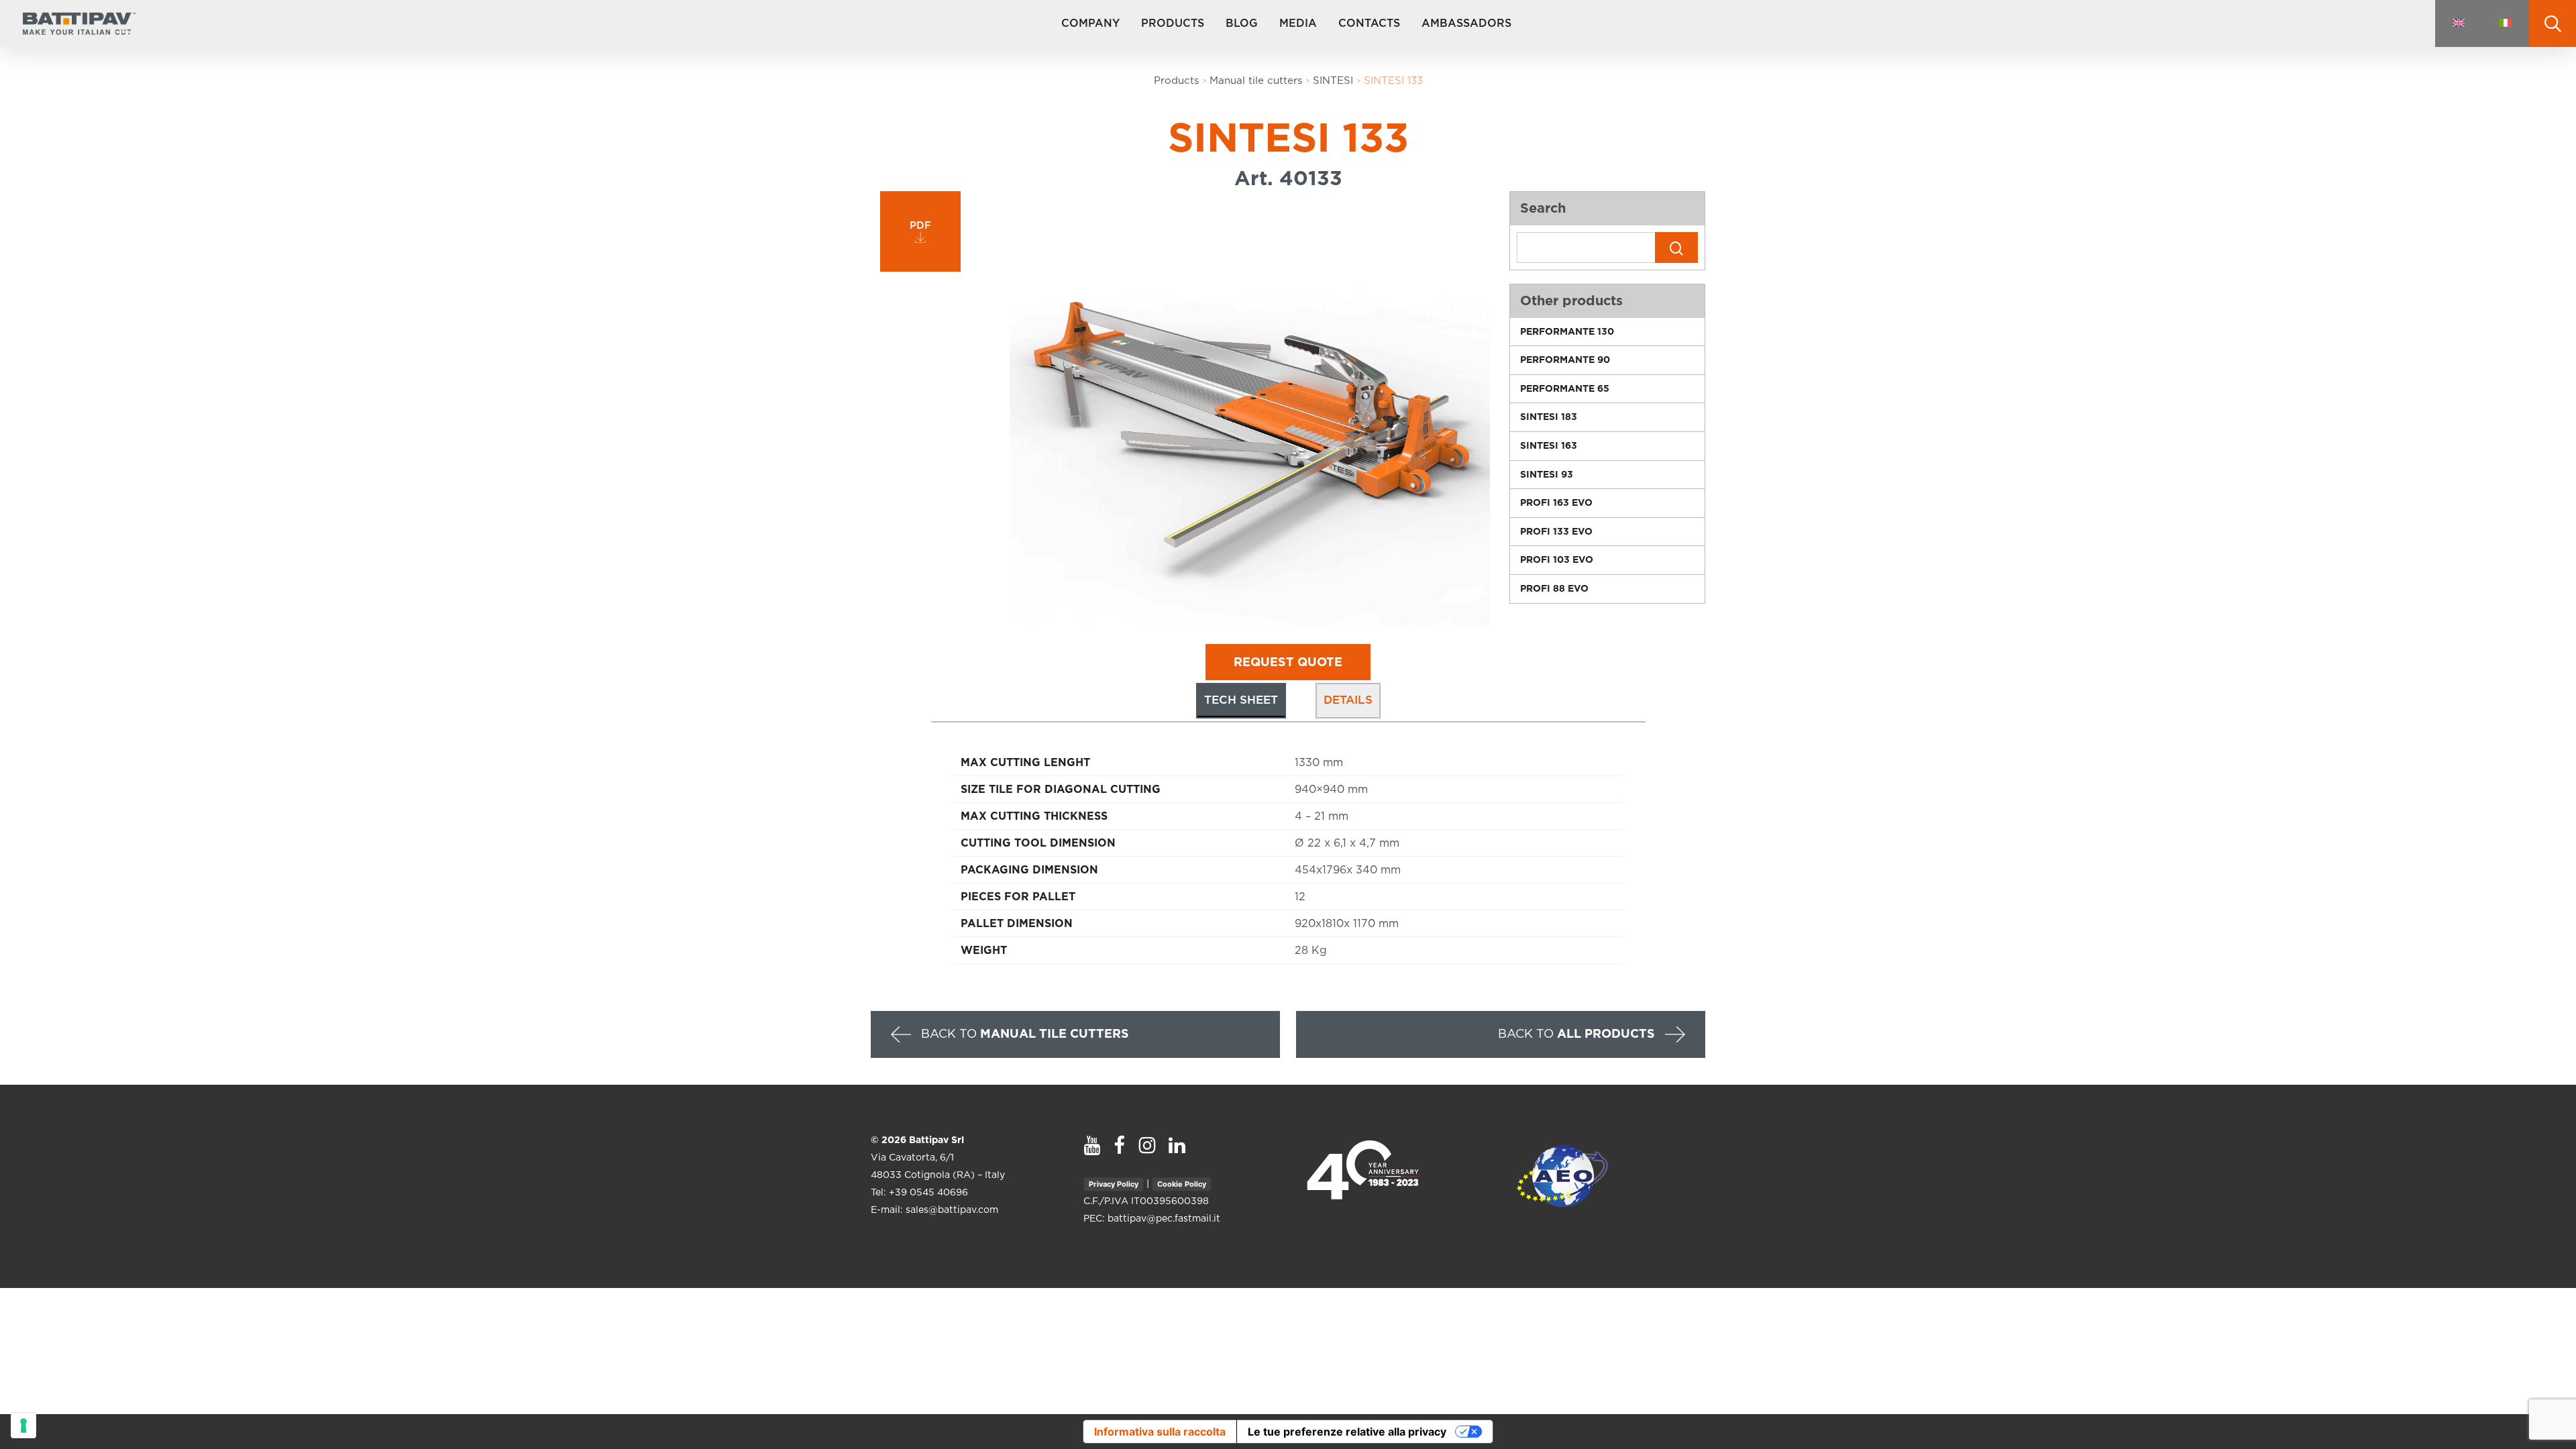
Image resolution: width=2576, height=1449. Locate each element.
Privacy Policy (1114, 1184)
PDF (920, 226)
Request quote (1288, 663)
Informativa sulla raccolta (1160, 1432)
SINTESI (1333, 81)
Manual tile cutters (1256, 81)
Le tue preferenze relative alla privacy (1347, 1432)
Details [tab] (1348, 700)
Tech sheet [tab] (1241, 700)
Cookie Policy (1182, 1184)
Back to (1023, 1034)
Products (1176, 81)
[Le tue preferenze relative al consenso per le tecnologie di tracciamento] (23, 1426)
